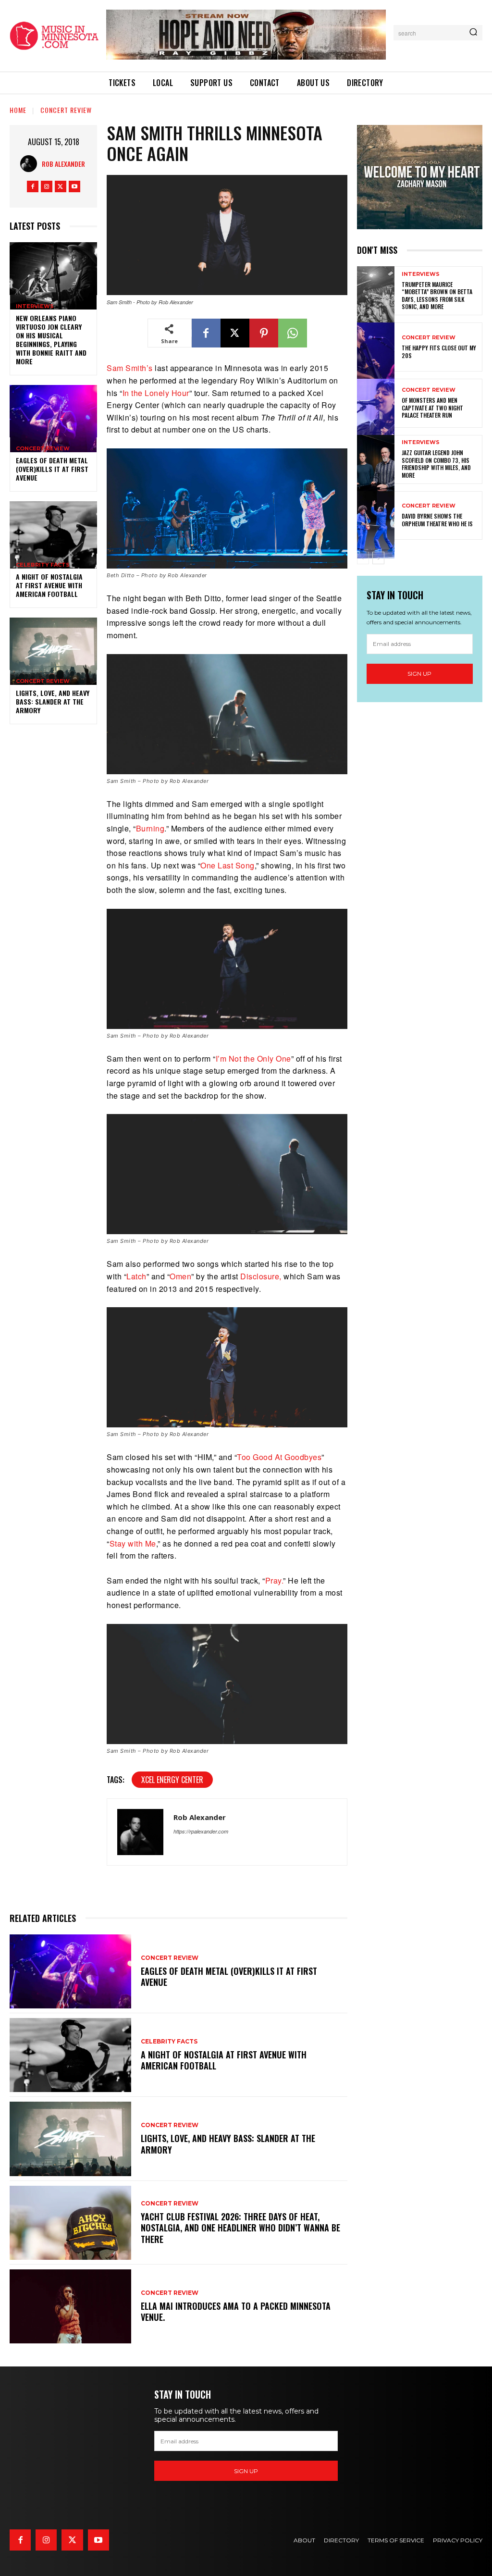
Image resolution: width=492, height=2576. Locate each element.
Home (18, 110)
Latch (136, 1276)
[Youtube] (74, 186)
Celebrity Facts (43, 565)
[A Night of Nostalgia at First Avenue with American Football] (53, 527)
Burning (150, 828)
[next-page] (378, 558)
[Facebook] (33, 186)
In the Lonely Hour (156, 393)
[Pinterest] (264, 333)
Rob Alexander (63, 164)
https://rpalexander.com (201, 1831)
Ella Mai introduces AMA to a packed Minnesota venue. (236, 2311)
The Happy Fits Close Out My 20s (439, 352)
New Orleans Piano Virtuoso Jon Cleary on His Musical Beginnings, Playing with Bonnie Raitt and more (51, 340)
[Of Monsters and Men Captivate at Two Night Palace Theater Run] (376, 403)
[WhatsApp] (293, 333)
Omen (180, 1276)
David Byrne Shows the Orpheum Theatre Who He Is (437, 520)
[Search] (473, 33)
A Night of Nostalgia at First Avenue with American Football (49, 585)
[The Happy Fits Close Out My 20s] (376, 347)
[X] (61, 186)
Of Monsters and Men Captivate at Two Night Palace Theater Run (432, 408)
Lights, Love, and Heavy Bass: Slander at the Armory (53, 701)
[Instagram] (47, 186)
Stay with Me (133, 1543)
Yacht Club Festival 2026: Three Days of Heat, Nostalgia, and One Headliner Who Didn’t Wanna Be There (240, 2228)
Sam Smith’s (130, 368)
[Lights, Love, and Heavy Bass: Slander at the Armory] (53, 644)
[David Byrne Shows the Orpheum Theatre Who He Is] (376, 516)
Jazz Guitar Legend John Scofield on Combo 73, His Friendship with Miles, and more (436, 464)
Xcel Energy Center (172, 1780)
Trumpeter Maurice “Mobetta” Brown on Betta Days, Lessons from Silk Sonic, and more (437, 296)
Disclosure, (261, 1276)
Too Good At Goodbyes (279, 1457)
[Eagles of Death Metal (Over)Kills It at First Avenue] (53, 411)
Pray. (274, 1580)
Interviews (35, 306)
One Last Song (228, 865)
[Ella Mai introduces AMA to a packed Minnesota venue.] (70, 2306)
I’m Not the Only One (253, 1059)
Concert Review (66, 110)
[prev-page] (363, 558)
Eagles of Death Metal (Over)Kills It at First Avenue (52, 469)
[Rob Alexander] (31, 164)
